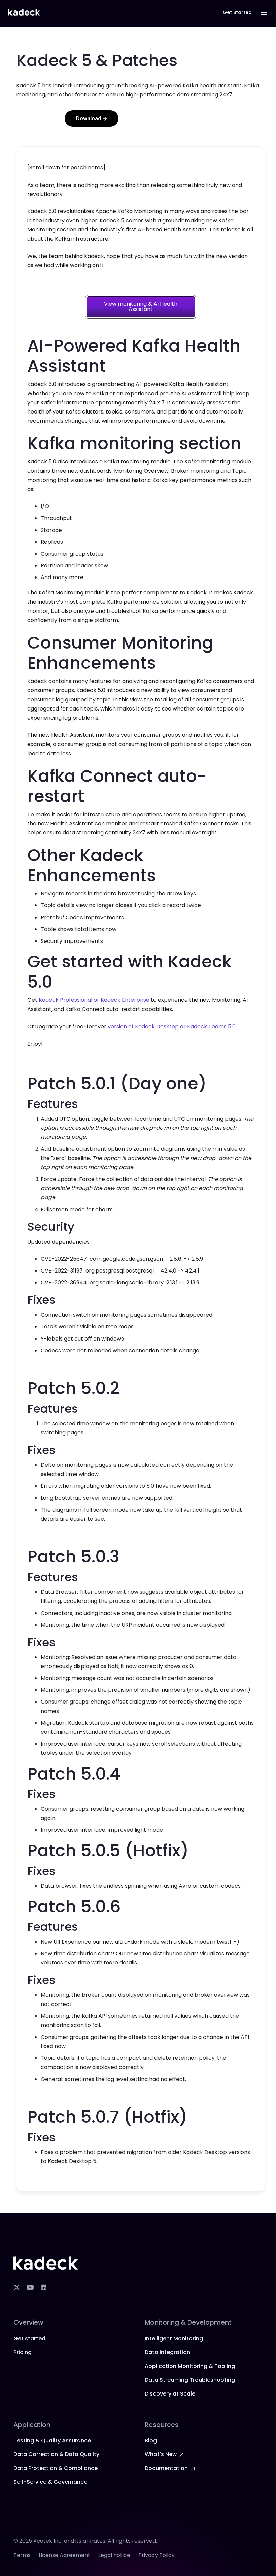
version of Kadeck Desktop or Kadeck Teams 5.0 (172, 1027)
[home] (24, 13)
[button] (264, 12)
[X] (16, 2287)
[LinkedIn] (43, 2287)
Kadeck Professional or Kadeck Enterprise (94, 1000)
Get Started (237, 12)
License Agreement (64, 2555)
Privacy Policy (157, 2555)
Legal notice (114, 2555)
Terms (22, 2555)
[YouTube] (30, 2287)
